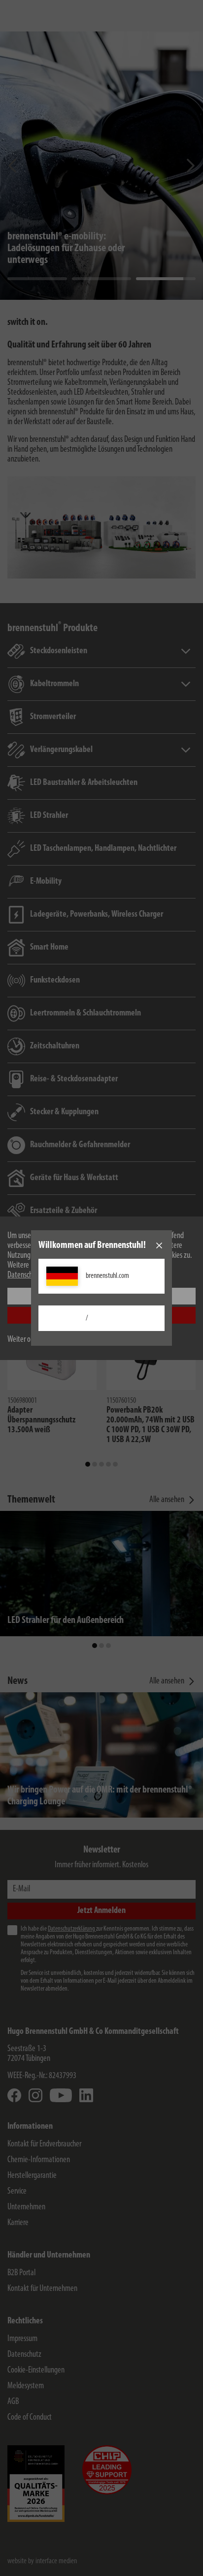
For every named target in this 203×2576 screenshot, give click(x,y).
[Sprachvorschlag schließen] (159, 1245)
